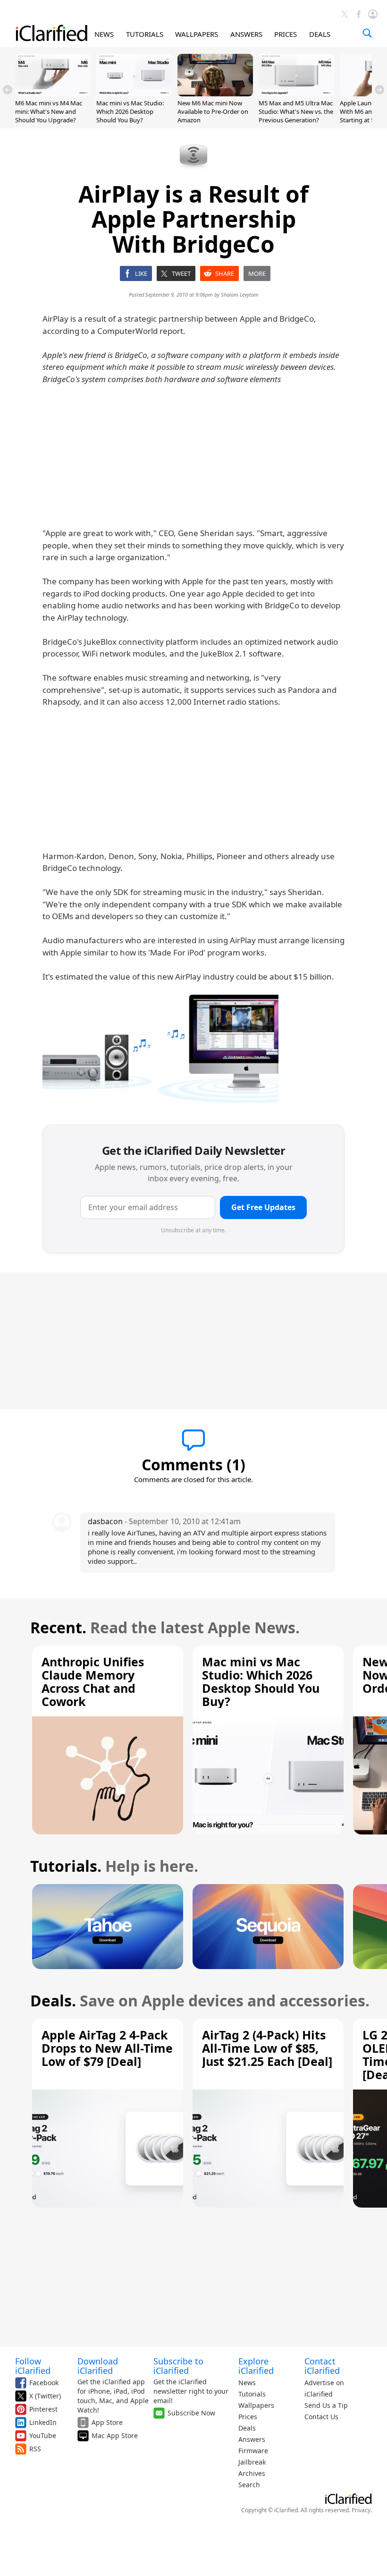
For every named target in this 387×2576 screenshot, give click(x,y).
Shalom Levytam (240, 294)
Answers (252, 2439)
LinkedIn (43, 2422)
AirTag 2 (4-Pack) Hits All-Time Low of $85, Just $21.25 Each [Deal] (267, 2048)
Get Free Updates (263, 1207)
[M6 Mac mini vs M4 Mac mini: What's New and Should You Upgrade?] (53, 94)
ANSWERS (246, 34)
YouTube (43, 2435)
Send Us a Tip (326, 2405)
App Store (107, 2422)
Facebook (44, 2383)
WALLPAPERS (197, 34)
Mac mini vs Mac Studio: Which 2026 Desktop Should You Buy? (130, 111)
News (247, 2383)
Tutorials (252, 2394)
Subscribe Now (191, 2413)
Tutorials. (66, 1866)
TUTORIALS (145, 34)
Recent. (58, 1627)
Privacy (361, 2510)
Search (249, 2485)
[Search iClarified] (367, 33)
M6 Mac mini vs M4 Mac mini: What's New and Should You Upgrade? (49, 111)
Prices (248, 2417)
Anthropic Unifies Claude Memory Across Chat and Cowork (93, 1681)
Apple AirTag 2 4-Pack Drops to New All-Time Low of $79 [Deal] (107, 2048)
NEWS (104, 34)
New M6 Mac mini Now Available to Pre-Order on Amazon (213, 111)
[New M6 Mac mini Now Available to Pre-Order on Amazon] (215, 94)
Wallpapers (256, 2405)
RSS (35, 2449)
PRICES (286, 34)
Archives (252, 2473)
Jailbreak (252, 2462)
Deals (247, 2428)
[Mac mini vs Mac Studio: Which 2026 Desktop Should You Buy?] (134, 94)
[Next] (379, 90)
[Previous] (8, 90)
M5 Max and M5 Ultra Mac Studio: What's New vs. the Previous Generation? (296, 111)
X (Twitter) (45, 2396)
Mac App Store (115, 2435)
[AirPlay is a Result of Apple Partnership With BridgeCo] (160, 1049)
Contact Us (321, 2417)
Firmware (253, 2451)
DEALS (320, 34)
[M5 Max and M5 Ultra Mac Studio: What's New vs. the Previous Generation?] (296, 94)
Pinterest (43, 2409)
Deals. (53, 2000)
